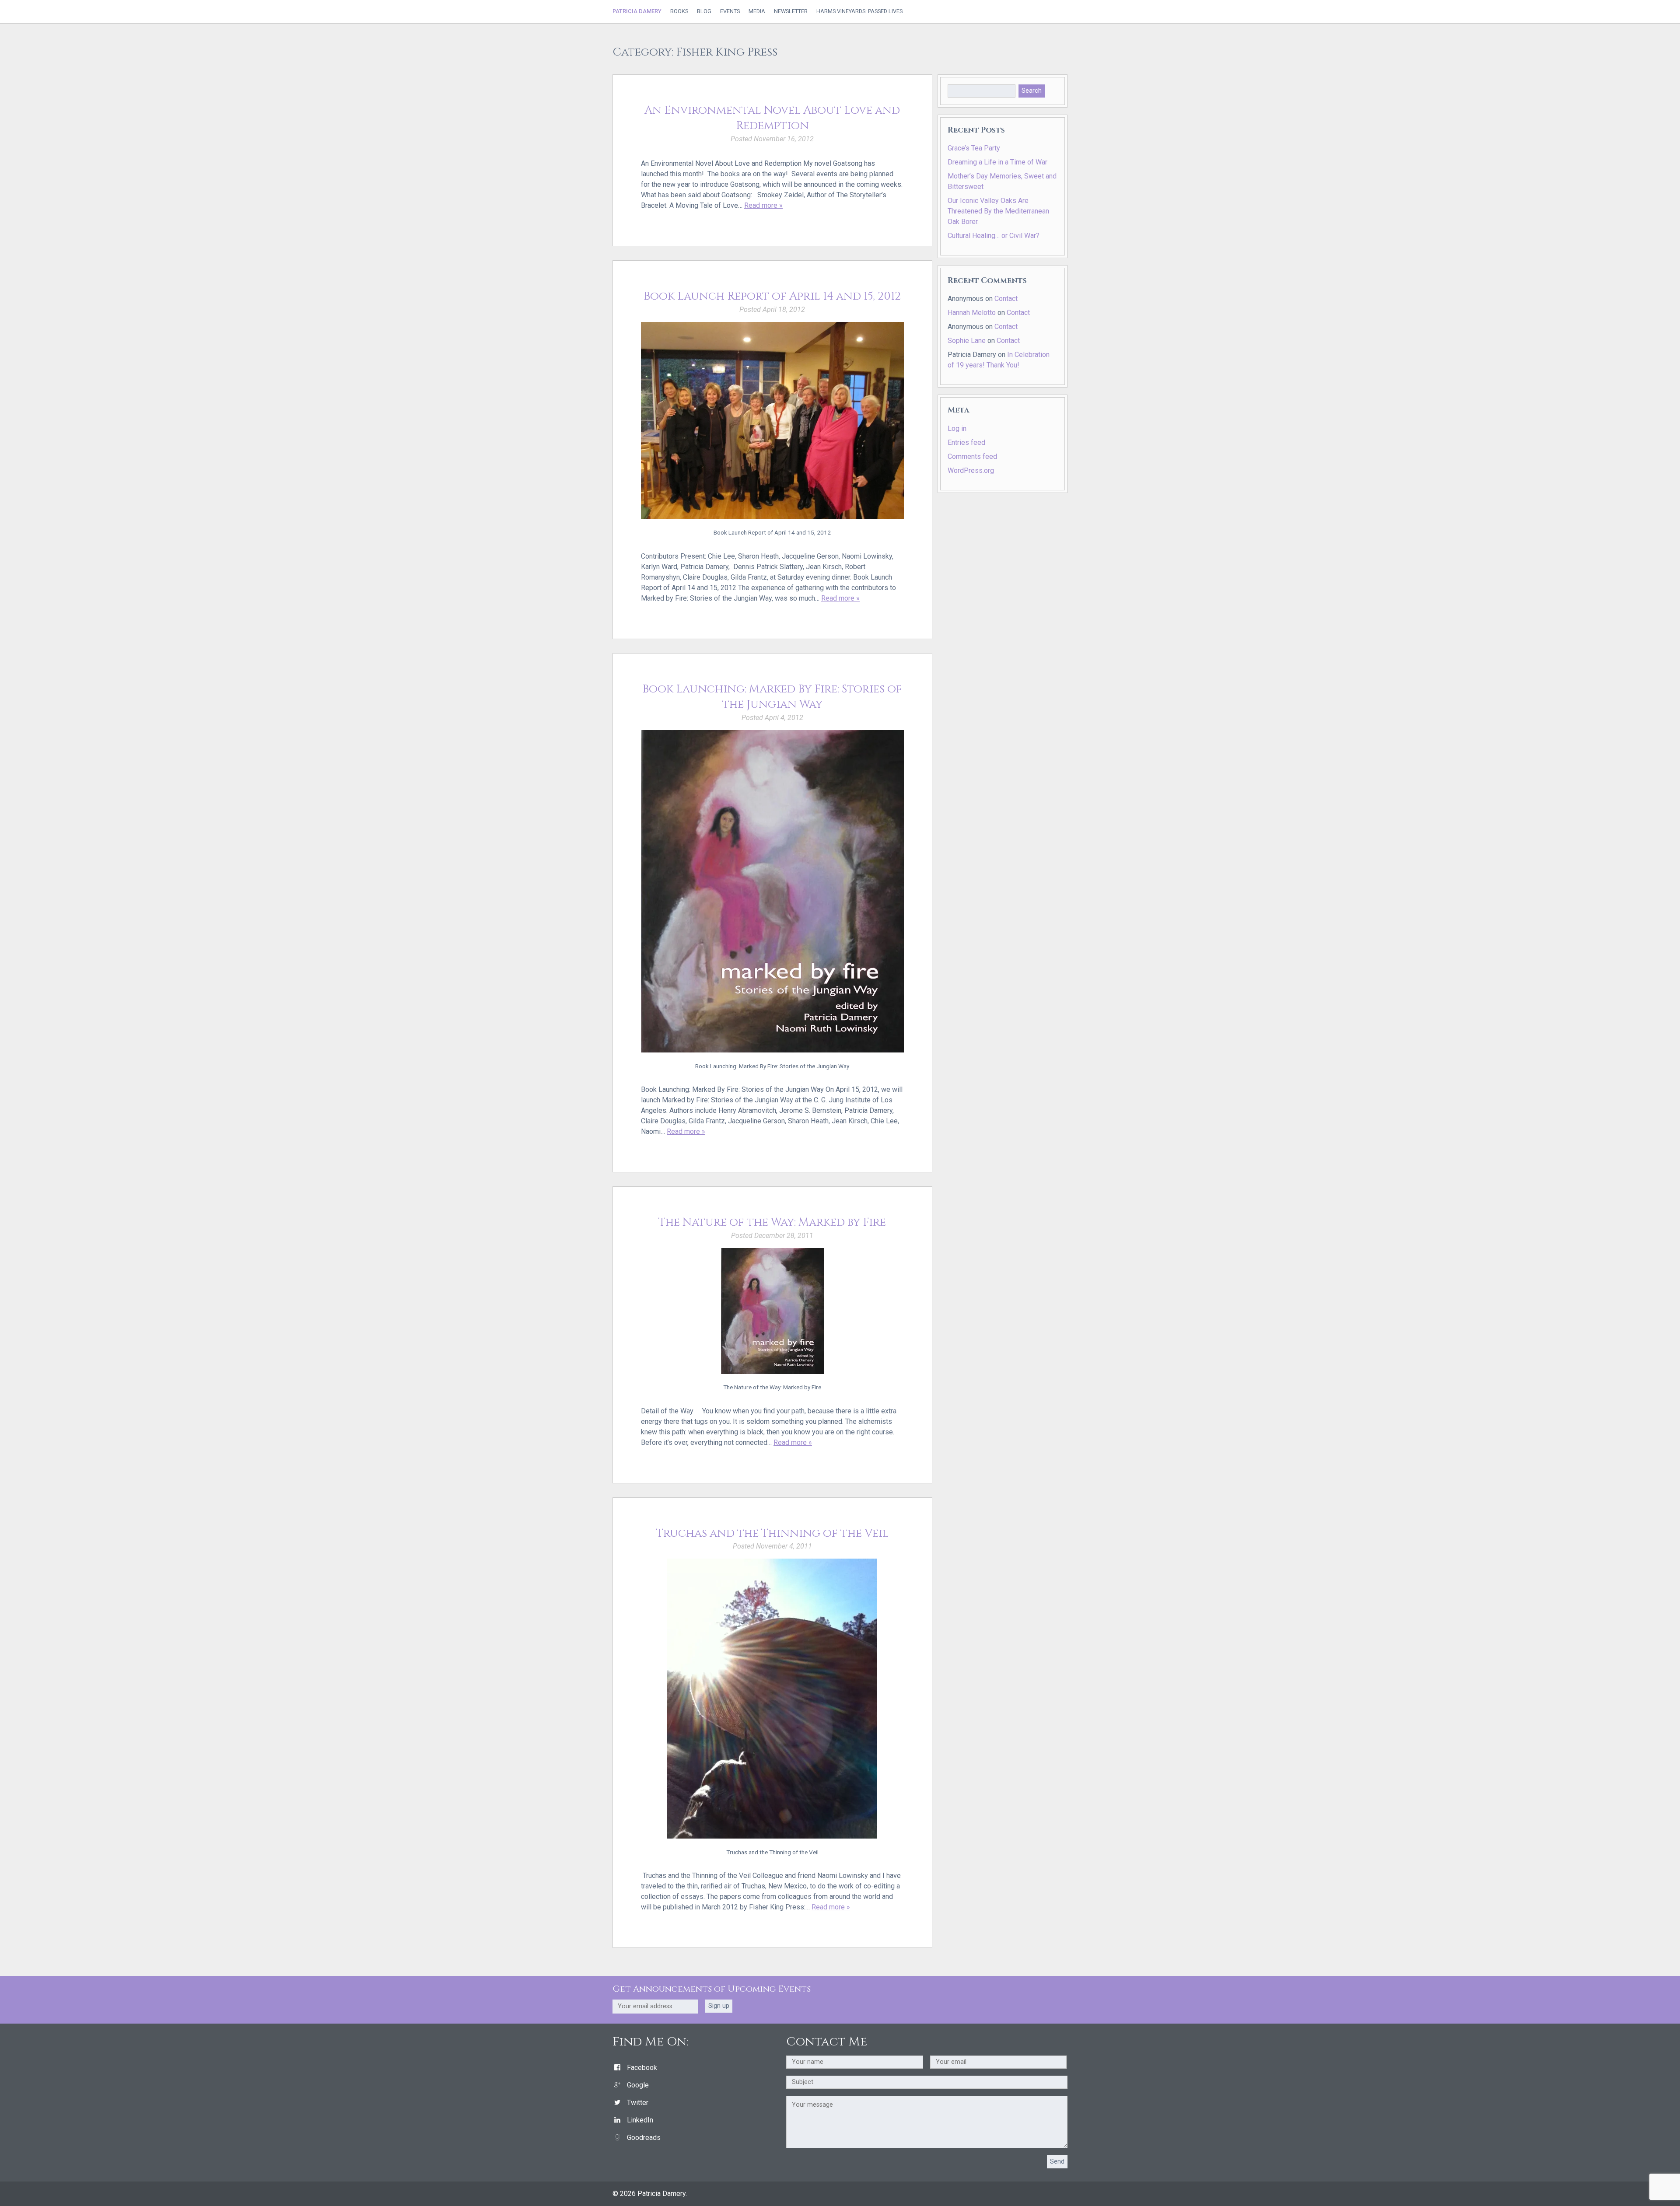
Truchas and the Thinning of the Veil (772, 1533)
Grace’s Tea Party (974, 148)
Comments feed (972, 456)
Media (757, 12)
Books (679, 12)
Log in (957, 428)
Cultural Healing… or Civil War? (994, 236)
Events (730, 12)
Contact (1006, 299)
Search (1032, 91)
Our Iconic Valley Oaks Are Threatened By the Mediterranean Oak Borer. (998, 211)
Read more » (763, 205)
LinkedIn (640, 2120)
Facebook (642, 2068)
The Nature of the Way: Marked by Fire (772, 1222)
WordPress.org (971, 470)
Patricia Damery (637, 11)
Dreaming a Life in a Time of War (997, 162)
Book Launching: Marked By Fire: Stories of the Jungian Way (772, 697)
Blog (704, 12)
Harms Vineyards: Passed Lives (859, 12)
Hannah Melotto (972, 313)
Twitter (638, 2103)
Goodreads (644, 2138)
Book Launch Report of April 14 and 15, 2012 (772, 296)
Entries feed (966, 442)
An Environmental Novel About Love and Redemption (772, 118)
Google (638, 2085)
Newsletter (791, 12)
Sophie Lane (967, 341)
